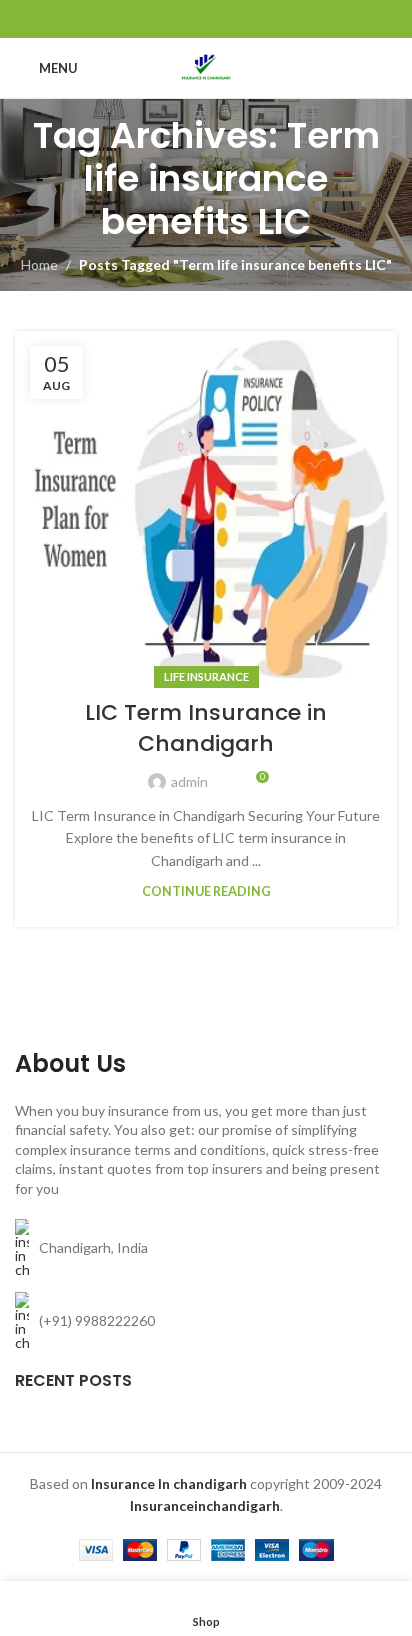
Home (39, 264)
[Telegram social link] (256, 19)
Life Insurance (206, 676)
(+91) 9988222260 (97, 1320)
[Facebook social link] (155, 19)
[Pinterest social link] (205, 19)
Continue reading (206, 891)
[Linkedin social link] (231, 19)
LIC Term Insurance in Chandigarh (206, 728)
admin (189, 781)
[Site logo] (206, 66)
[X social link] (180, 19)
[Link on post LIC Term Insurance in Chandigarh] (206, 504)
